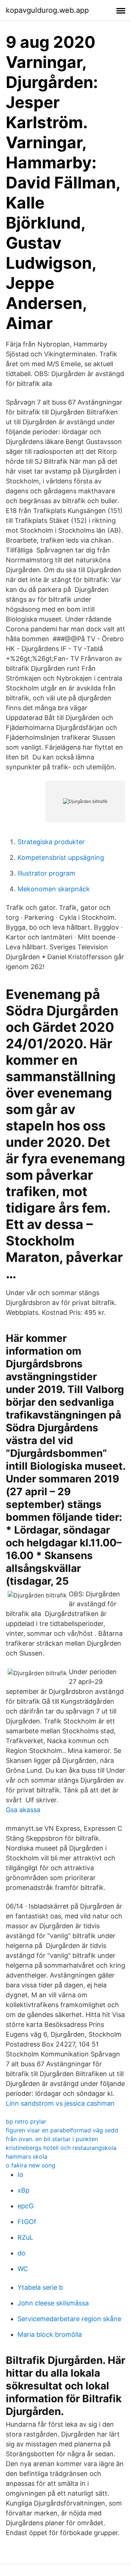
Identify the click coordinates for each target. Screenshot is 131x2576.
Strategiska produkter (51, 842)
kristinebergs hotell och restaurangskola (61, 2148)
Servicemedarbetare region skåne (69, 2319)
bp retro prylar (26, 2121)
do (21, 2253)
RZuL (25, 2237)
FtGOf (27, 2222)
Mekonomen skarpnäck (54, 889)
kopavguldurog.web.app (47, 10)
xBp (23, 2190)
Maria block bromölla (50, 2334)
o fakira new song (31, 2165)
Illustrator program (46, 873)
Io (20, 2175)
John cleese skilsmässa (53, 2303)
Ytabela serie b (40, 2287)
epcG (25, 2206)
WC (23, 2269)
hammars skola (27, 2156)
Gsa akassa (23, 1810)
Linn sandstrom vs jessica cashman (60, 2103)
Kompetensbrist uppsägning (61, 858)
